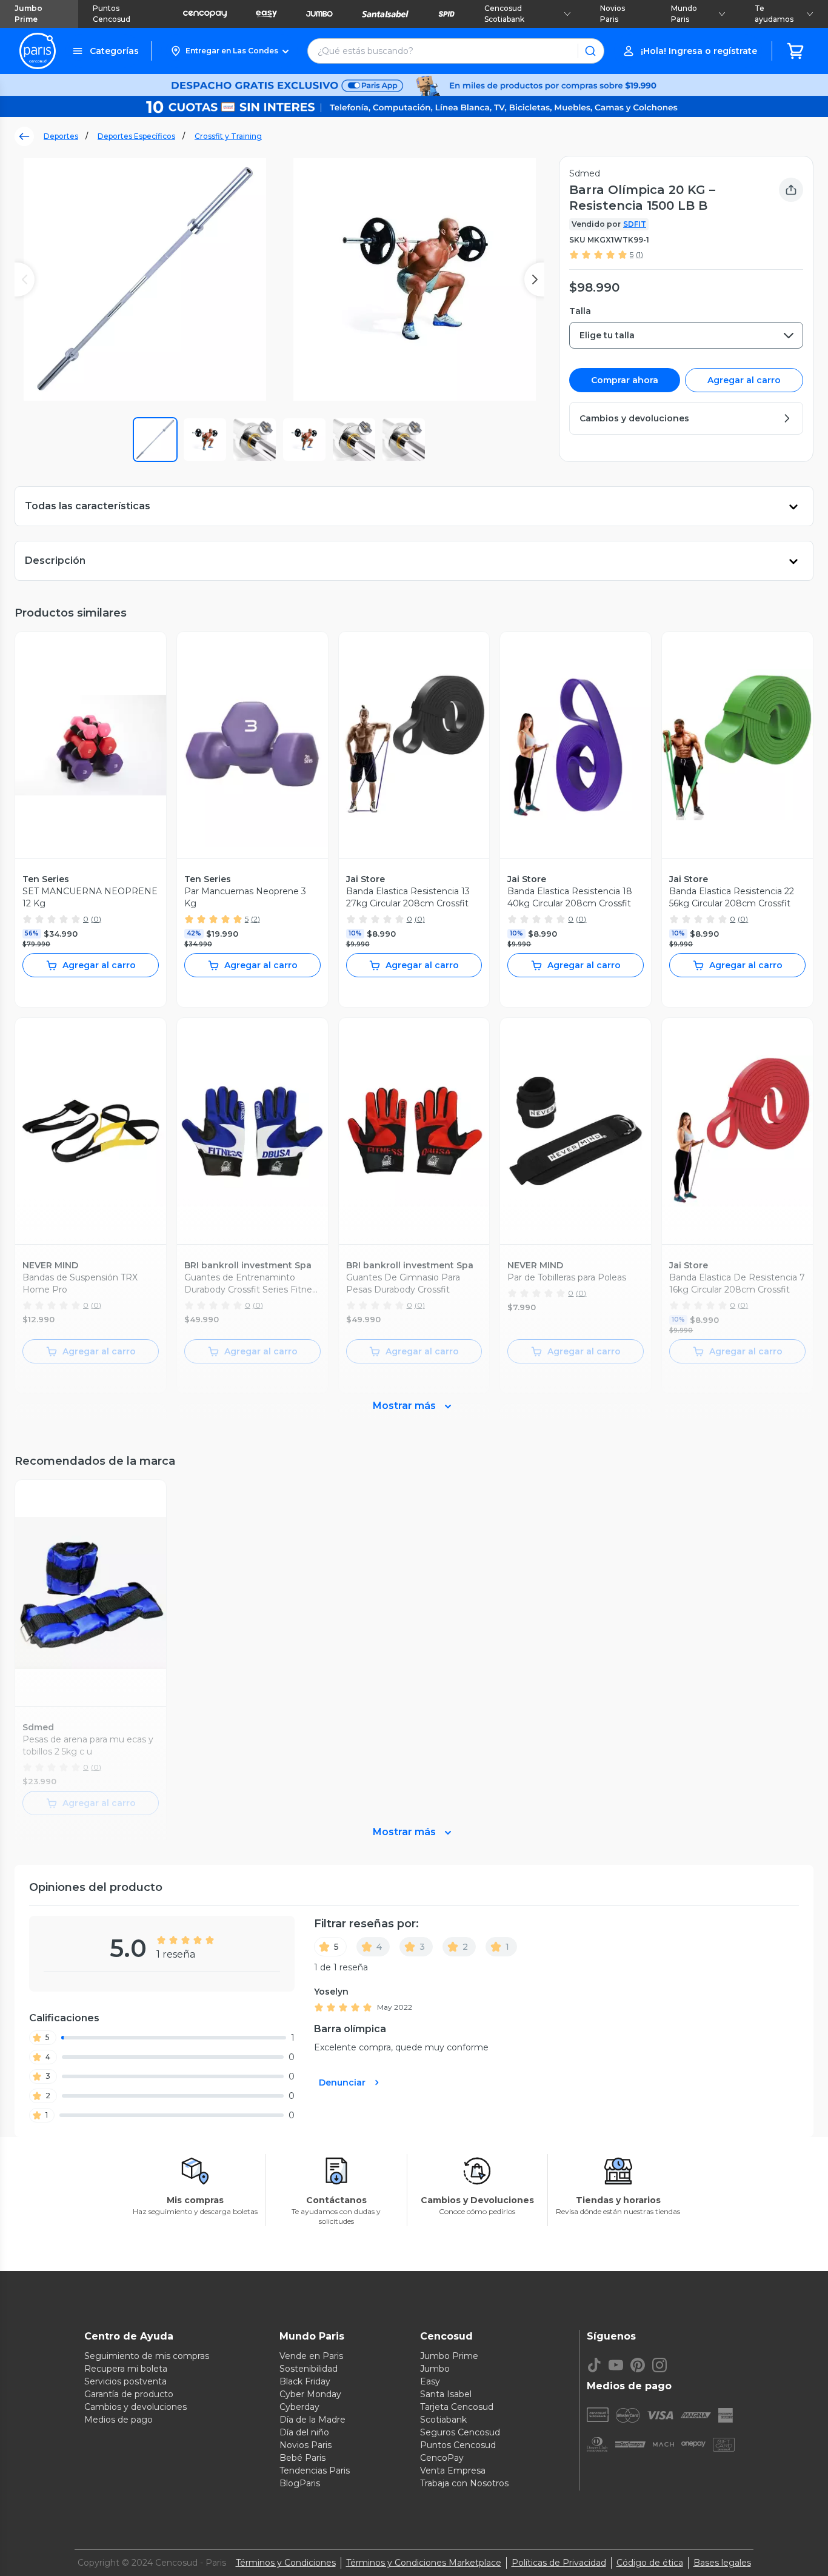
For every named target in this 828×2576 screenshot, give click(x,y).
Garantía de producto (129, 2394)
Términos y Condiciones (286, 2563)
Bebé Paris (302, 2458)
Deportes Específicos (136, 136)
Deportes (61, 136)
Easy (430, 2381)
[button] (229, 51)
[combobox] (686, 335)
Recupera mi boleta (126, 2369)
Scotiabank (443, 2420)
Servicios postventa (125, 2381)
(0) (96, 919)
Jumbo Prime (28, 14)
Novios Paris (613, 14)
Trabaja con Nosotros (464, 2483)
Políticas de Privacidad (559, 2563)
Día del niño (304, 2432)
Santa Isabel (446, 2394)
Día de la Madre (312, 2420)
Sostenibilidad (309, 2369)
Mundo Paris (684, 14)
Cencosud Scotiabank (504, 14)
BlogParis (300, 2483)
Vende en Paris (311, 2356)
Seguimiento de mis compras (147, 2356)
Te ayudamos (774, 14)
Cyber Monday (310, 2394)
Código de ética (650, 2563)
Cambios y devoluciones (135, 2407)
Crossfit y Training (228, 136)
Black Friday (305, 2381)
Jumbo (435, 2369)
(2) (255, 919)
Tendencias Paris (315, 2471)
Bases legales (722, 2563)
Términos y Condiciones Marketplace (424, 2563)
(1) (639, 254)
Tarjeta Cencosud (457, 2407)
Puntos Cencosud (112, 14)
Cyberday (299, 2407)
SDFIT (635, 224)
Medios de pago (119, 2420)
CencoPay (442, 2458)
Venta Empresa (453, 2471)
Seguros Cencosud (460, 2432)
